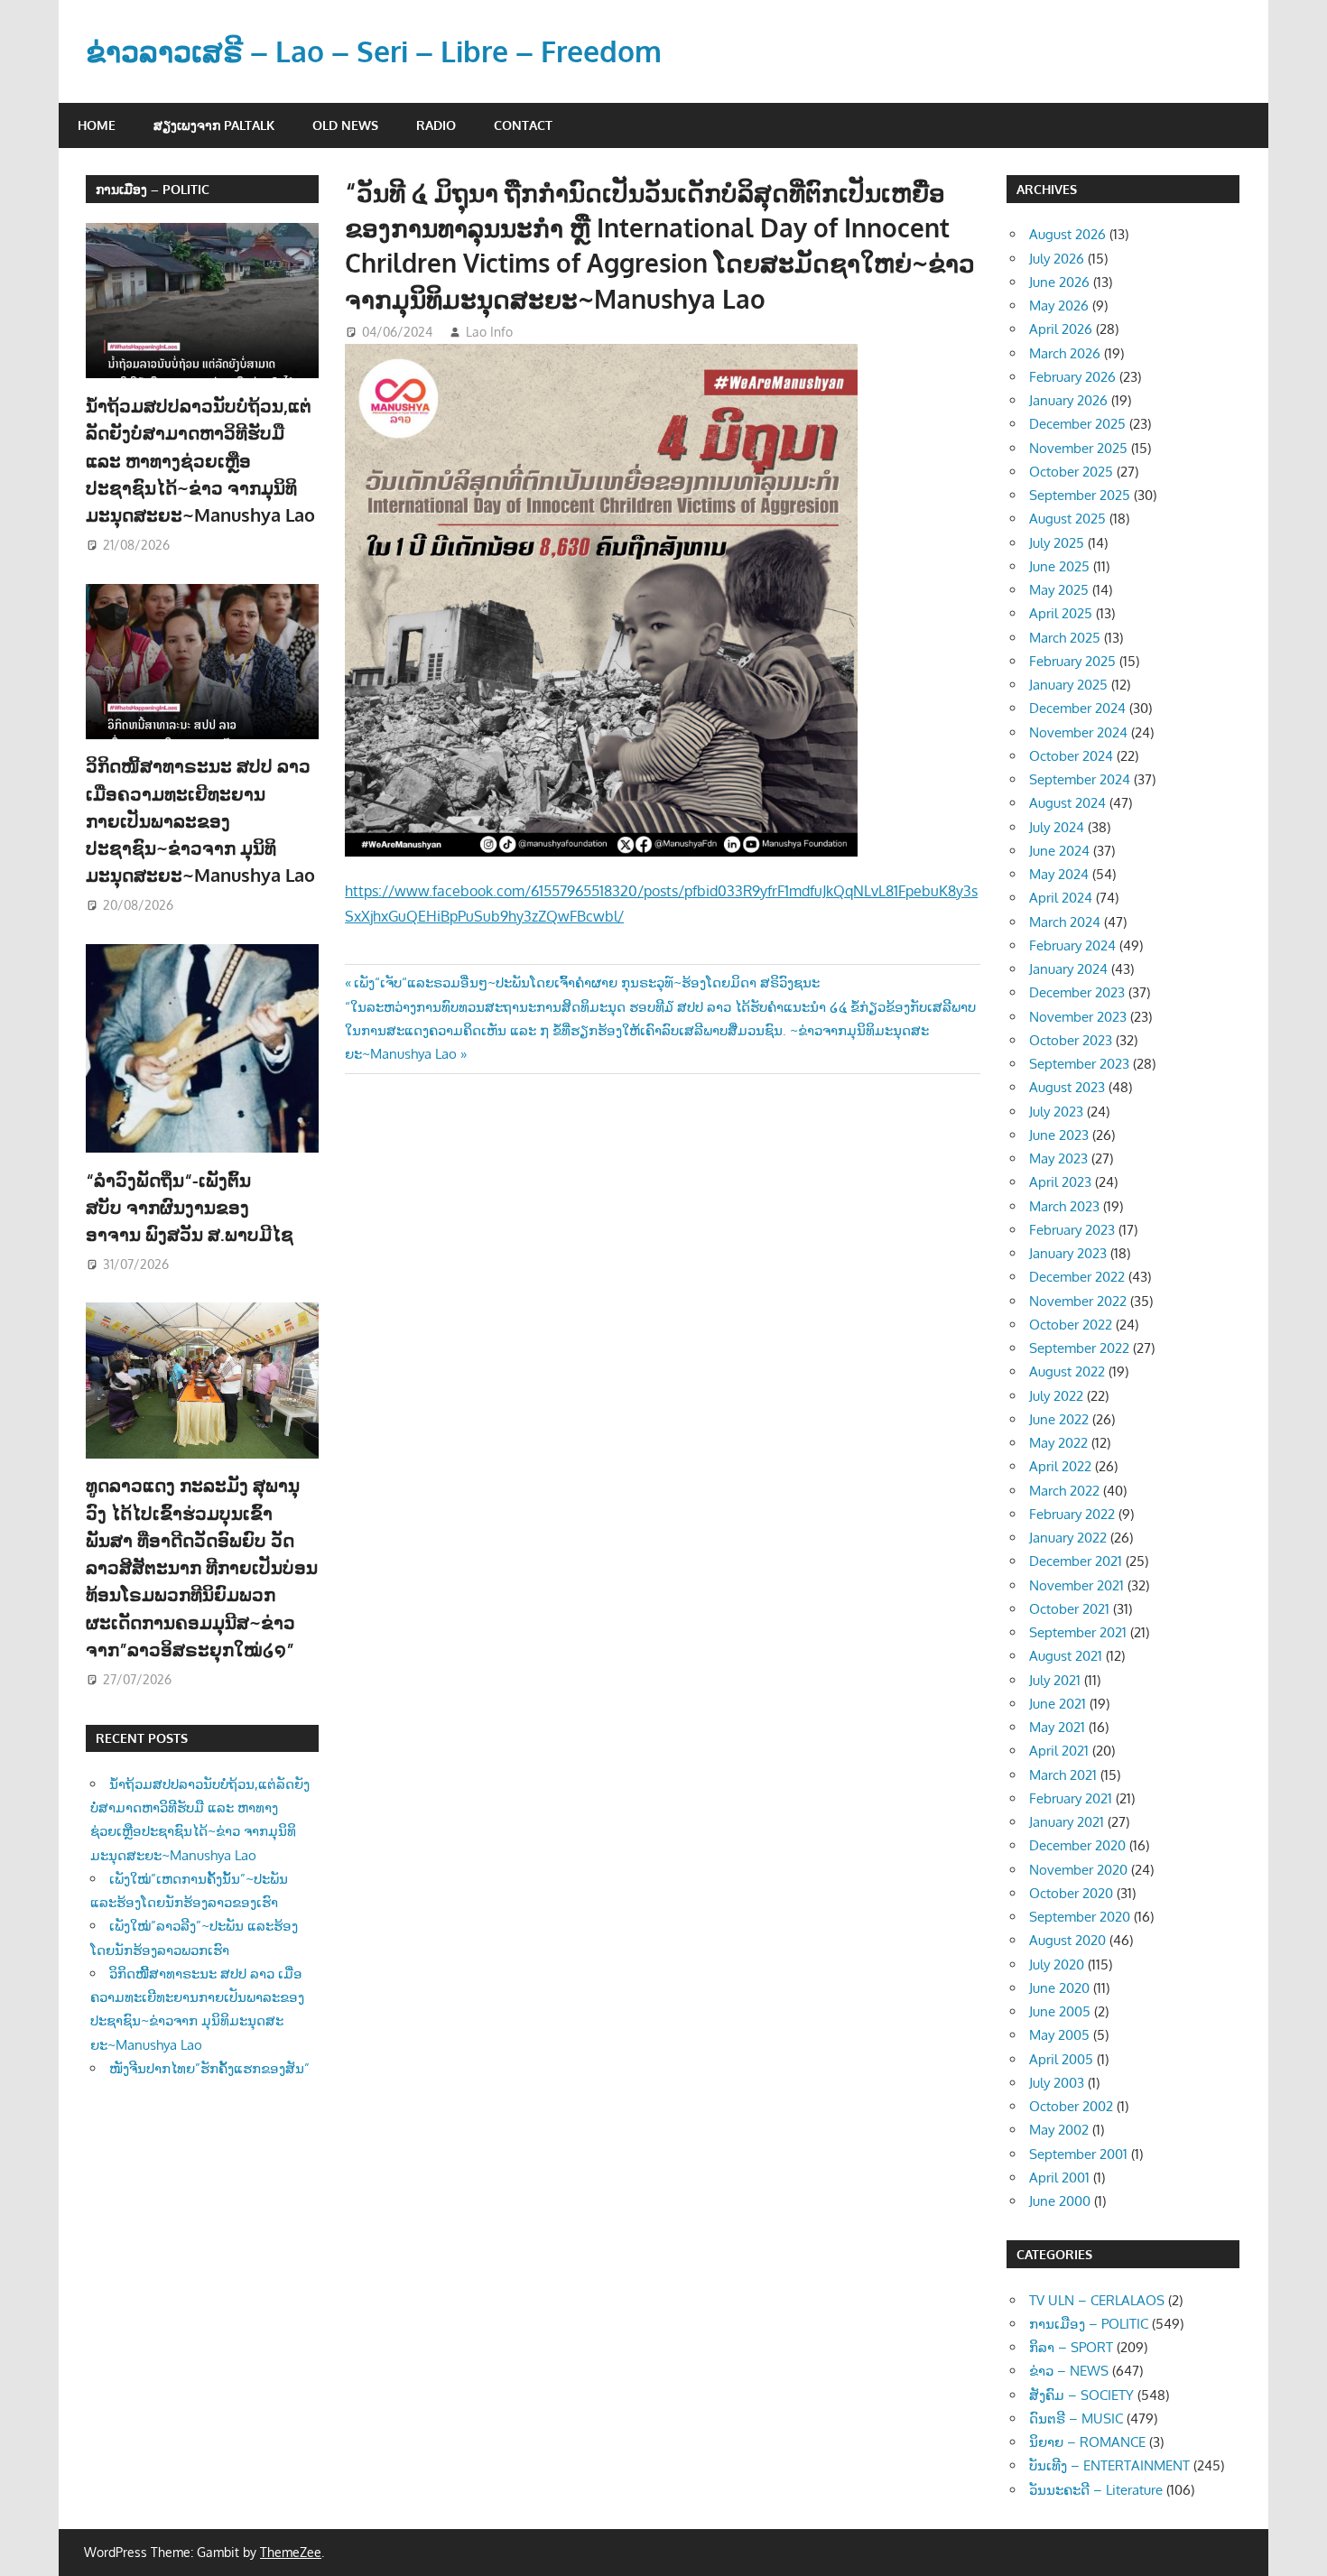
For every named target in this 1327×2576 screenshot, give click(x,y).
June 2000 (1060, 2201)
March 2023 (1064, 1206)
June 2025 (1059, 566)
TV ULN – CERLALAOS (1097, 2300)
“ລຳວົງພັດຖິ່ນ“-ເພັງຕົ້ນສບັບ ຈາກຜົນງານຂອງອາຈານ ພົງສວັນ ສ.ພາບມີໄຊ (192, 1207)
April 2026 (1061, 329)
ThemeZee (291, 2552)
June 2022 (1059, 1419)
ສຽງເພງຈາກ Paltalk (214, 125)
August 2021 (1066, 1656)
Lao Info (489, 332)
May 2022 (1058, 1443)
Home (97, 125)
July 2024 (1057, 827)
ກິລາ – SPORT (1071, 2347)
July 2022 (1056, 1396)
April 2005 (1061, 2059)
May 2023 (1058, 1158)
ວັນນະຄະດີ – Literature (1096, 2490)
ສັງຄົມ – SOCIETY (1081, 2395)
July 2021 (1055, 1680)
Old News (345, 125)
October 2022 (1071, 1325)
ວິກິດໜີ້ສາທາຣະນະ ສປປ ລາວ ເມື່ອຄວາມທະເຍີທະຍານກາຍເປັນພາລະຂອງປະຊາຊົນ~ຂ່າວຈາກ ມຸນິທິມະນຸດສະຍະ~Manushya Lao (200, 820)
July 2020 (1057, 1964)
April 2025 (1061, 613)
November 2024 (1078, 732)
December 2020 (1077, 1845)
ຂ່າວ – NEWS (1069, 2371)
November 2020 (1078, 1870)
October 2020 (1071, 1893)
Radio (436, 125)
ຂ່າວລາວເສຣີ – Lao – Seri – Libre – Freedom (374, 51)
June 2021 (1058, 1704)
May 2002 (1059, 2130)
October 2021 (1069, 1609)
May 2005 (1059, 2035)
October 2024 (1071, 756)
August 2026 (1067, 234)
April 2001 (1059, 2178)
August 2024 (1067, 803)
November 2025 (1078, 448)
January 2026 (1068, 400)
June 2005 (1060, 2011)
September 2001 (1078, 2154)
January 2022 (1068, 1538)
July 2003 (1057, 2083)
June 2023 (1059, 1135)
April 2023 (1060, 1182)
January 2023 (1068, 1253)
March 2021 (1063, 1775)
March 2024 (1065, 922)
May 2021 (1057, 1727)
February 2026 (1072, 377)
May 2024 (1059, 874)
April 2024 (1061, 898)
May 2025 (1059, 590)
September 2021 (1078, 1632)
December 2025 (1077, 424)
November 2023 (1078, 1017)
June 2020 (1059, 1988)
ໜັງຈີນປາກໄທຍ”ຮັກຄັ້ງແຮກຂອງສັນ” (209, 2068)
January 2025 (1068, 685)
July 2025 (1057, 543)
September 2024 (1080, 779)
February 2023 (1072, 1230)
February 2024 (1072, 945)
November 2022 (1078, 1301)
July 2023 (1056, 1112)
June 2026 (1059, 282)
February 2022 (1072, 1514)
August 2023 (1067, 1087)
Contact (523, 125)
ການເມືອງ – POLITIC (153, 189)
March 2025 (1065, 638)
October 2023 (1071, 1040)
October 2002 (1071, 2106)
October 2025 (1071, 472)
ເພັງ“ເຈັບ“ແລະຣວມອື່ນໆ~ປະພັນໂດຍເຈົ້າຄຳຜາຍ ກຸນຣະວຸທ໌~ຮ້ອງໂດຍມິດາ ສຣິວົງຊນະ (586, 982)
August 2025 (1067, 519)
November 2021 (1076, 1585)
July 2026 (1057, 259)
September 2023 (1079, 1064)
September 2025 (1080, 495)
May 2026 (1059, 306)
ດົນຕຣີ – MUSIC (1076, 2418)
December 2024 (1077, 708)
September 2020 (1080, 1917)
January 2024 (1068, 969)
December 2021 (1076, 1561)
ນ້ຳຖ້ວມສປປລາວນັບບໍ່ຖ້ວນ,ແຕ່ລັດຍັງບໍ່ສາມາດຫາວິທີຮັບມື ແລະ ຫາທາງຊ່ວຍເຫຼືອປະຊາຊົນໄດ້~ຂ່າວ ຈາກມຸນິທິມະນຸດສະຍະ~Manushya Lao (200, 460)
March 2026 (1065, 353)
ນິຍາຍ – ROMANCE (1087, 2442)
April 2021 (1059, 1751)
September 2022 (1079, 1348)
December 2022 (1077, 1277)
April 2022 (1060, 1466)
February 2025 (1072, 661)
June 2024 (1059, 851)
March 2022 (1064, 1491)
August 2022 (1067, 1371)
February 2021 (1071, 1798)
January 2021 (1067, 1822)
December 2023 (1077, 992)
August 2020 (1067, 1940)
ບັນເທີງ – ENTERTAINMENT (1109, 2465)
